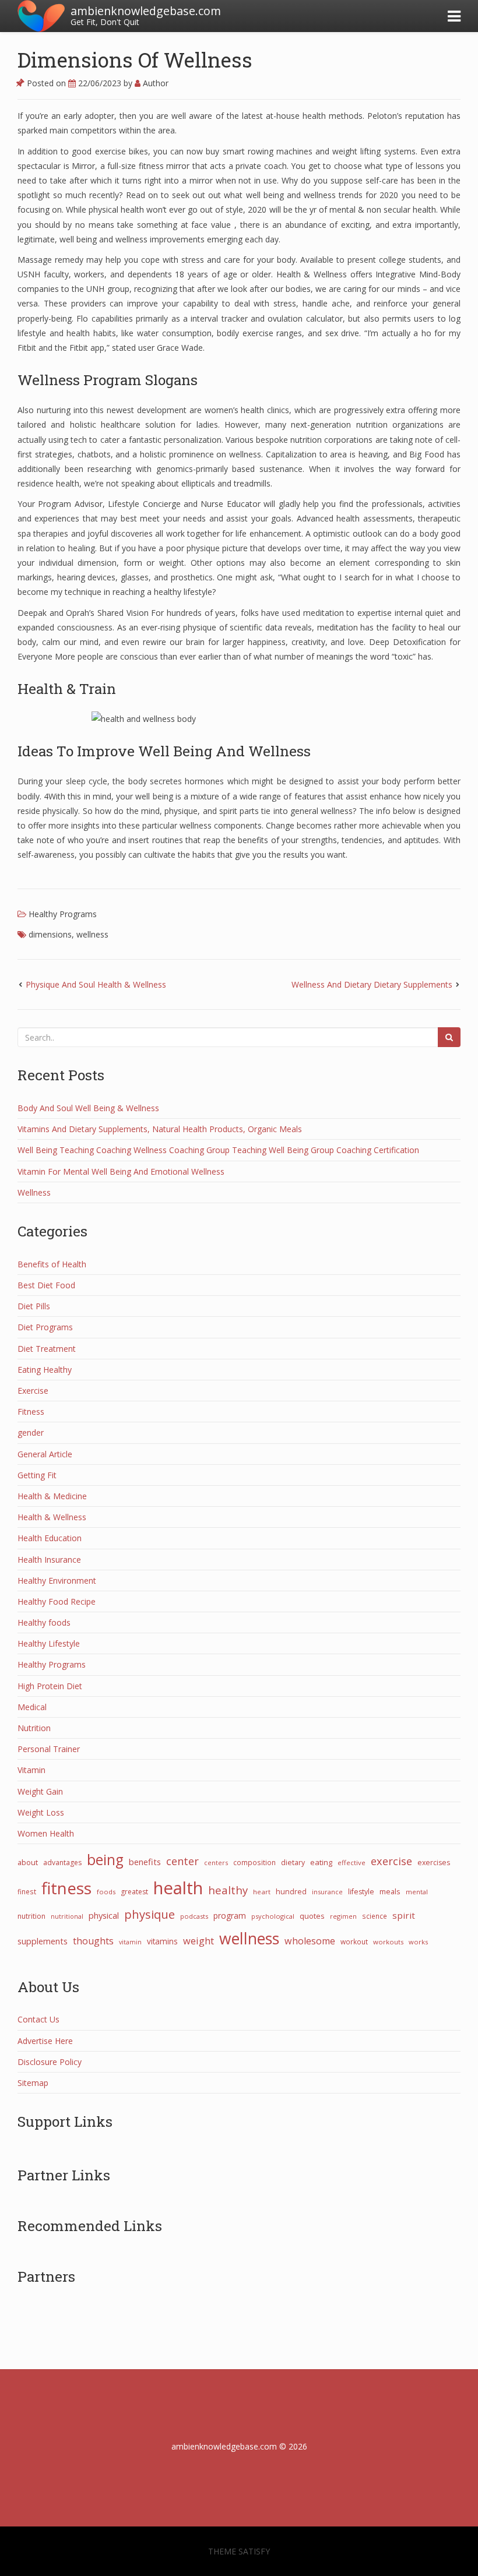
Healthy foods (44, 1622)
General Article (45, 1454)
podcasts (194, 1916)
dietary (293, 1863)
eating (321, 1862)
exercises (434, 1863)
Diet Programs (45, 1327)
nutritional (67, 1916)
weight (198, 1941)
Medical (32, 1707)
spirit (404, 1915)
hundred (291, 1892)
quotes (312, 1916)
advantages (62, 1863)
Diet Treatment (47, 1349)
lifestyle (361, 1892)
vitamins (162, 1941)
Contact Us (38, 2019)
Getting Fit (37, 1475)
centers (216, 1863)
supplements (43, 1941)
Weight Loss (41, 1812)
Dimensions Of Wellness (135, 59)
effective (352, 1863)
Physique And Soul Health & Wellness (96, 984)
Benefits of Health (52, 1264)
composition (254, 1862)
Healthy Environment (57, 1581)
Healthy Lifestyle (49, 1643)
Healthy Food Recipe (57, 1601)
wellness (92, 934)
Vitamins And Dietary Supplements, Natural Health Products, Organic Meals (160, 1129)
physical (104, 1915)
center (182, 1861)
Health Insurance (49, 1560)
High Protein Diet (50, 1686)
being (105, 1860)
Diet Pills (34, 1306)
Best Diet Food (46, 1285)
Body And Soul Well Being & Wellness (88, 1108)
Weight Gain (40, 1791)
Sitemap (33, 2083)
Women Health (46, 1833)
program (230, 1916)
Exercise (33, 1391)
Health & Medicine (52, 1496)
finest (27, 1891)
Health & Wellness (52, 1517)
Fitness (31, 1412)
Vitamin (31, 1770)
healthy (228, 1890)
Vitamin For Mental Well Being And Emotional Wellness (121, 1171)
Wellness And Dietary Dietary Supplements (372, 984)
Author (154, 83)
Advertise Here (45, 2041)
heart (262, 1892)
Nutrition (34, 1728)
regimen (343, 1916)
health (178, 1888)
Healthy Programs (63, 914)
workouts (388, 1942)
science (375, 1916)
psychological (273, 1916)
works (418, 1942)
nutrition (31, 1916)
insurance (327, 1892)
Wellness (34, 1192)
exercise (391, 1861)
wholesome (310, 1941)
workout (354, 1941)
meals (390, 1891)
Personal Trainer (49, 1749)
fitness (66, 1888)
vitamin (130, 1942)
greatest (134, 1892)
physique (150, 1914)
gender (31, 1433)
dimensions (50, 934)
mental (417, 1892)
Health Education (50, 1538)
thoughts (93, 1941)
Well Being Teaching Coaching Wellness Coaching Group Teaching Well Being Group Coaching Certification (218, 1150)
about (28, 1862)
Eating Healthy (45, 1370)
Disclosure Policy (50, 2062)
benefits (145, 1862)
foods (106, 1892)
